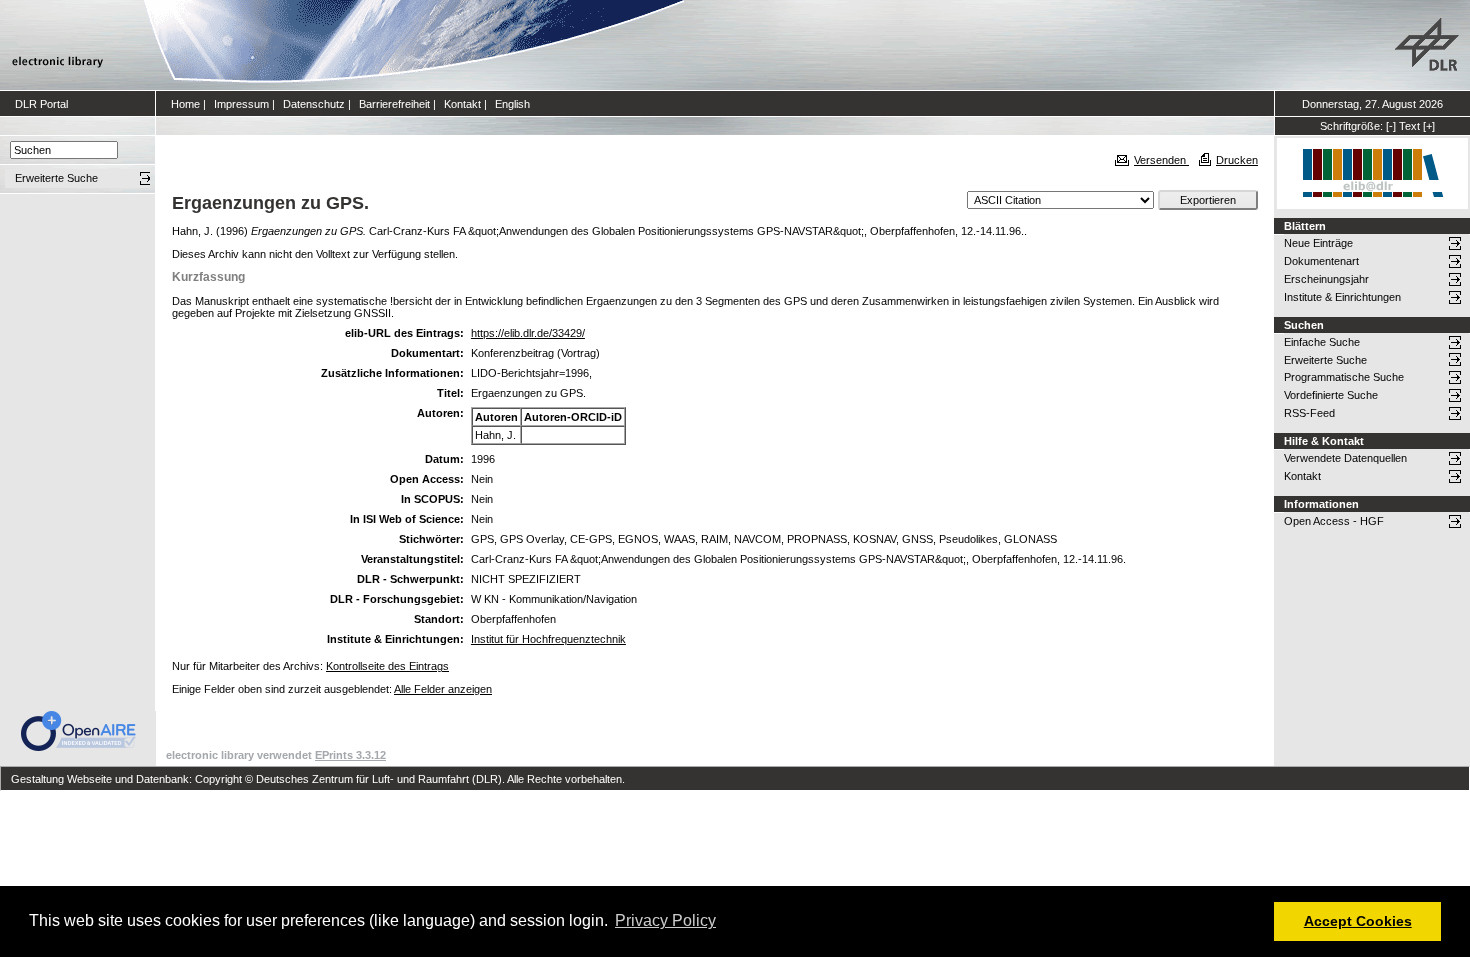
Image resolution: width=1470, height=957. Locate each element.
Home (185, 104)
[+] (1429, 126)
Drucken (1237, 160)
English (512, 104)
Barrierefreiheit (394, 104)
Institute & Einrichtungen (1342, 297)
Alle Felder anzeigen (443, 689)
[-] (1391, 126)
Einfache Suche (1322, 342)
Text (1409, 126)
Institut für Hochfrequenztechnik (548, 639)
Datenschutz (314, 104)
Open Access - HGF (1334, 521)
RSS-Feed (1309, 413)
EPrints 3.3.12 (350, 755)
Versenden (1161, 160)
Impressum (241, 104)
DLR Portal (41, 104)
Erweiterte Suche (1325, 360)
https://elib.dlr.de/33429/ (528, 333)
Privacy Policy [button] (665, 920)
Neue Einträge (1318, 243)
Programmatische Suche (1344, 377)
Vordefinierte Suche (1331, 395)
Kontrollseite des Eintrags (387, 666)
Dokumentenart (1321, 261)
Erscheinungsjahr (1326, 279)
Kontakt (462, 104)
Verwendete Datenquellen (1345, 458)
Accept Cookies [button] (1358, 921)
